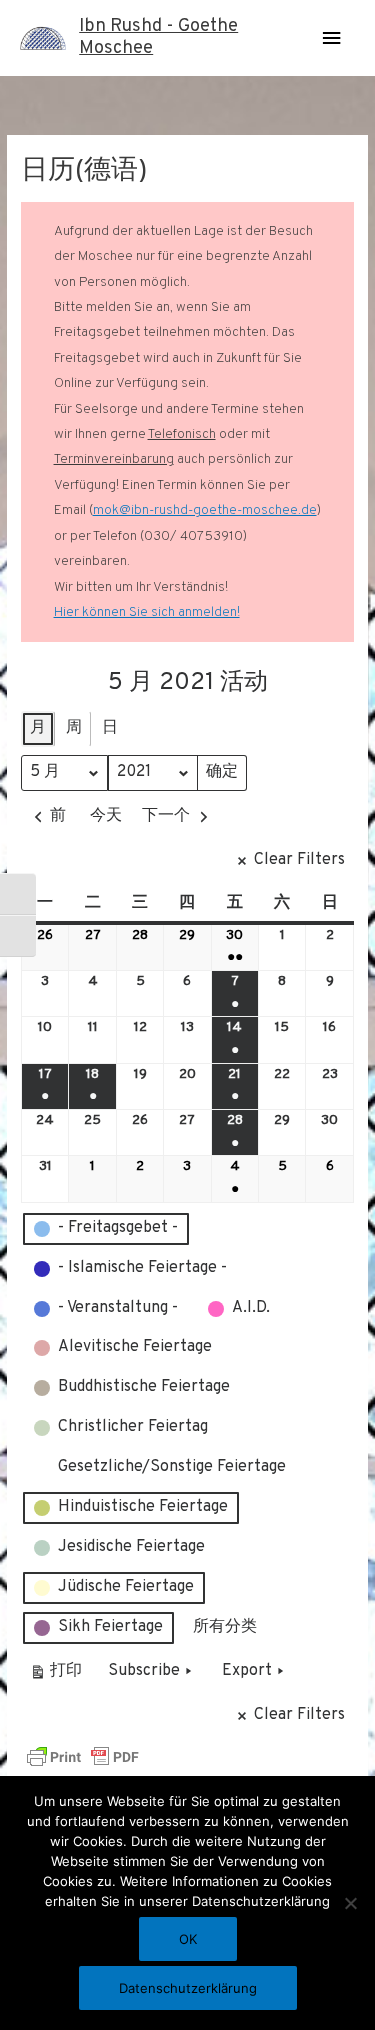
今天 (106, 816)
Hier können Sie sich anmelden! (147, 612)
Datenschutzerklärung (188, 1988)
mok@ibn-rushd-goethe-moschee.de (205, 510)
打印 (55, 1675)
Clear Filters (299, 860)
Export (247, 1671)
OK (188, 1939)
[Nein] (350, 1903)
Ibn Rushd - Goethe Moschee (158, 37)
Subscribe (144, 1671)
